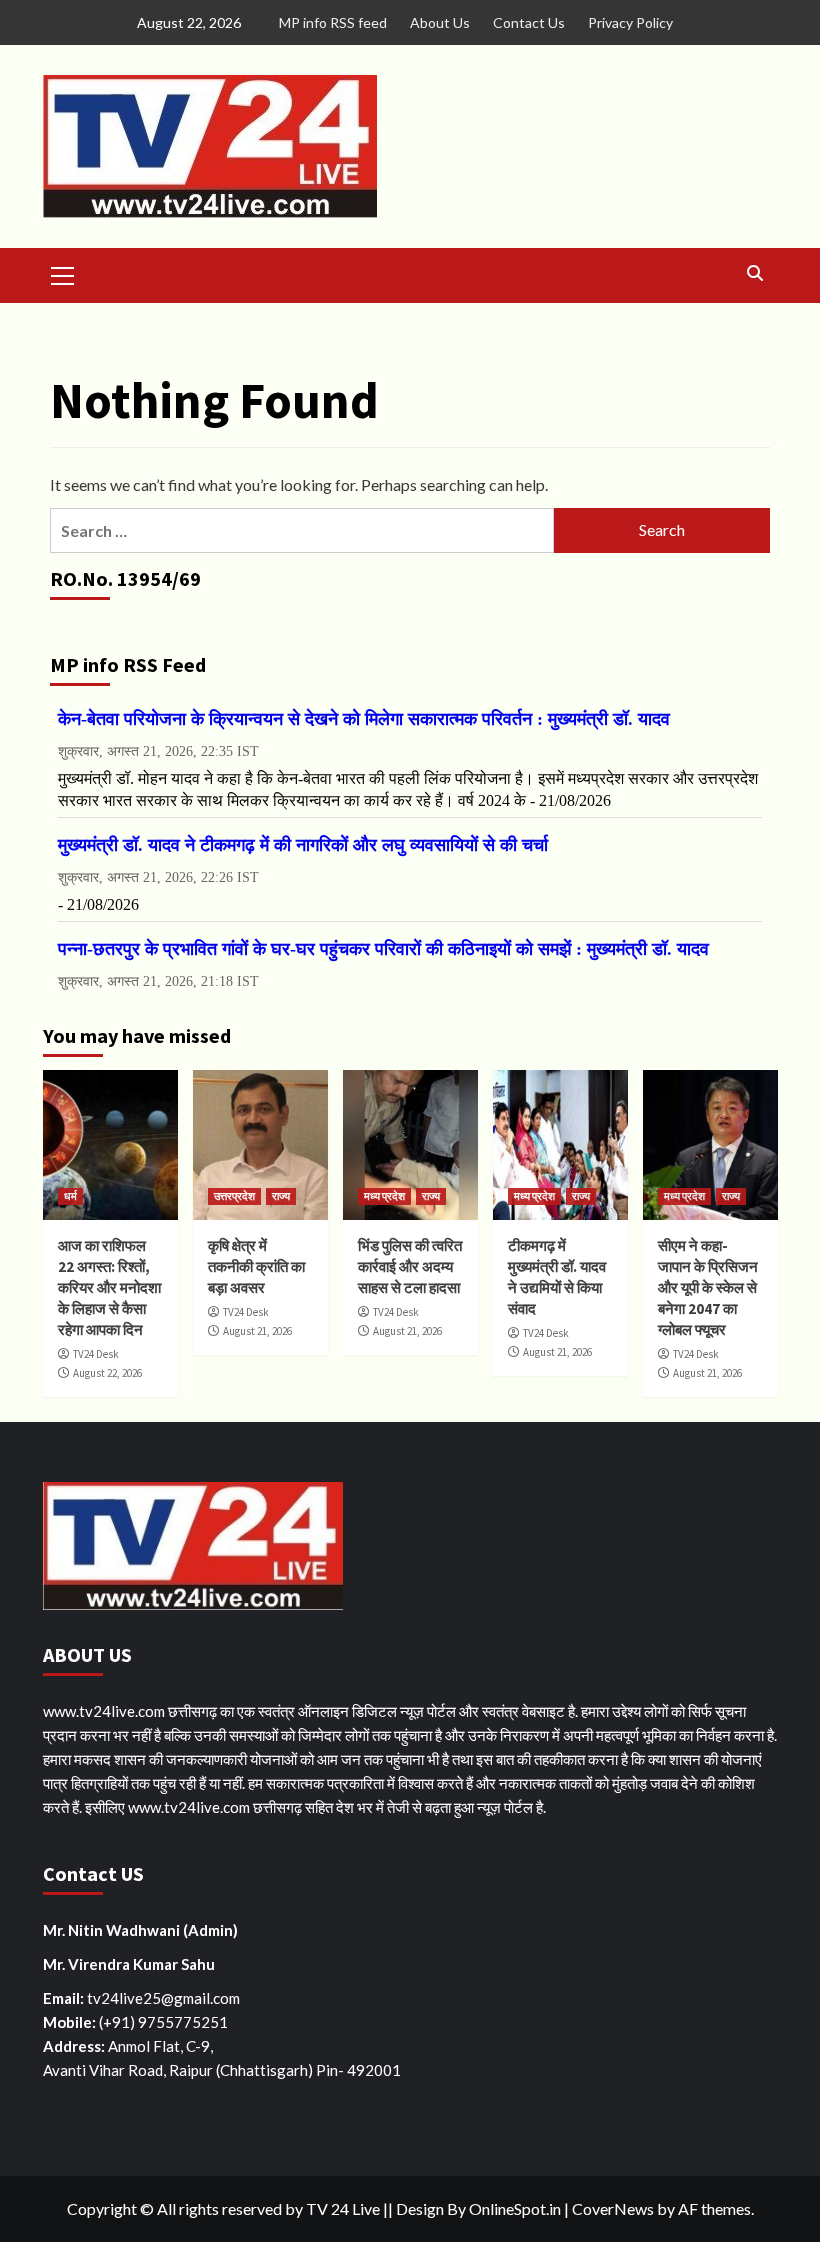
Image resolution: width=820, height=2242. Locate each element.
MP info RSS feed (333, 22)
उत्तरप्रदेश (234, 1196)
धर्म (70, 1196)
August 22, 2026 (107, 1373)
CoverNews (613, 2208)
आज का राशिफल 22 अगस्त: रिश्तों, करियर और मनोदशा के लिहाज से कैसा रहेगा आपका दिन (109, 1287)
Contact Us (529, 22)
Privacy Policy (630, 22)
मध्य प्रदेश (384, 1196)
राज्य (281, 1196)
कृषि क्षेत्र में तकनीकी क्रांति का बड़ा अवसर (256, 1266)
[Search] (755, 273)
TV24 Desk (96, 1354)
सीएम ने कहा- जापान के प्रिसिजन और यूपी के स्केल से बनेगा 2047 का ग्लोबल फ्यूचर (708, 1287)
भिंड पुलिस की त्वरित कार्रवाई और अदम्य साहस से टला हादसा (410, 1266)
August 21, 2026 (257, 1331)
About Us (440, 22)
